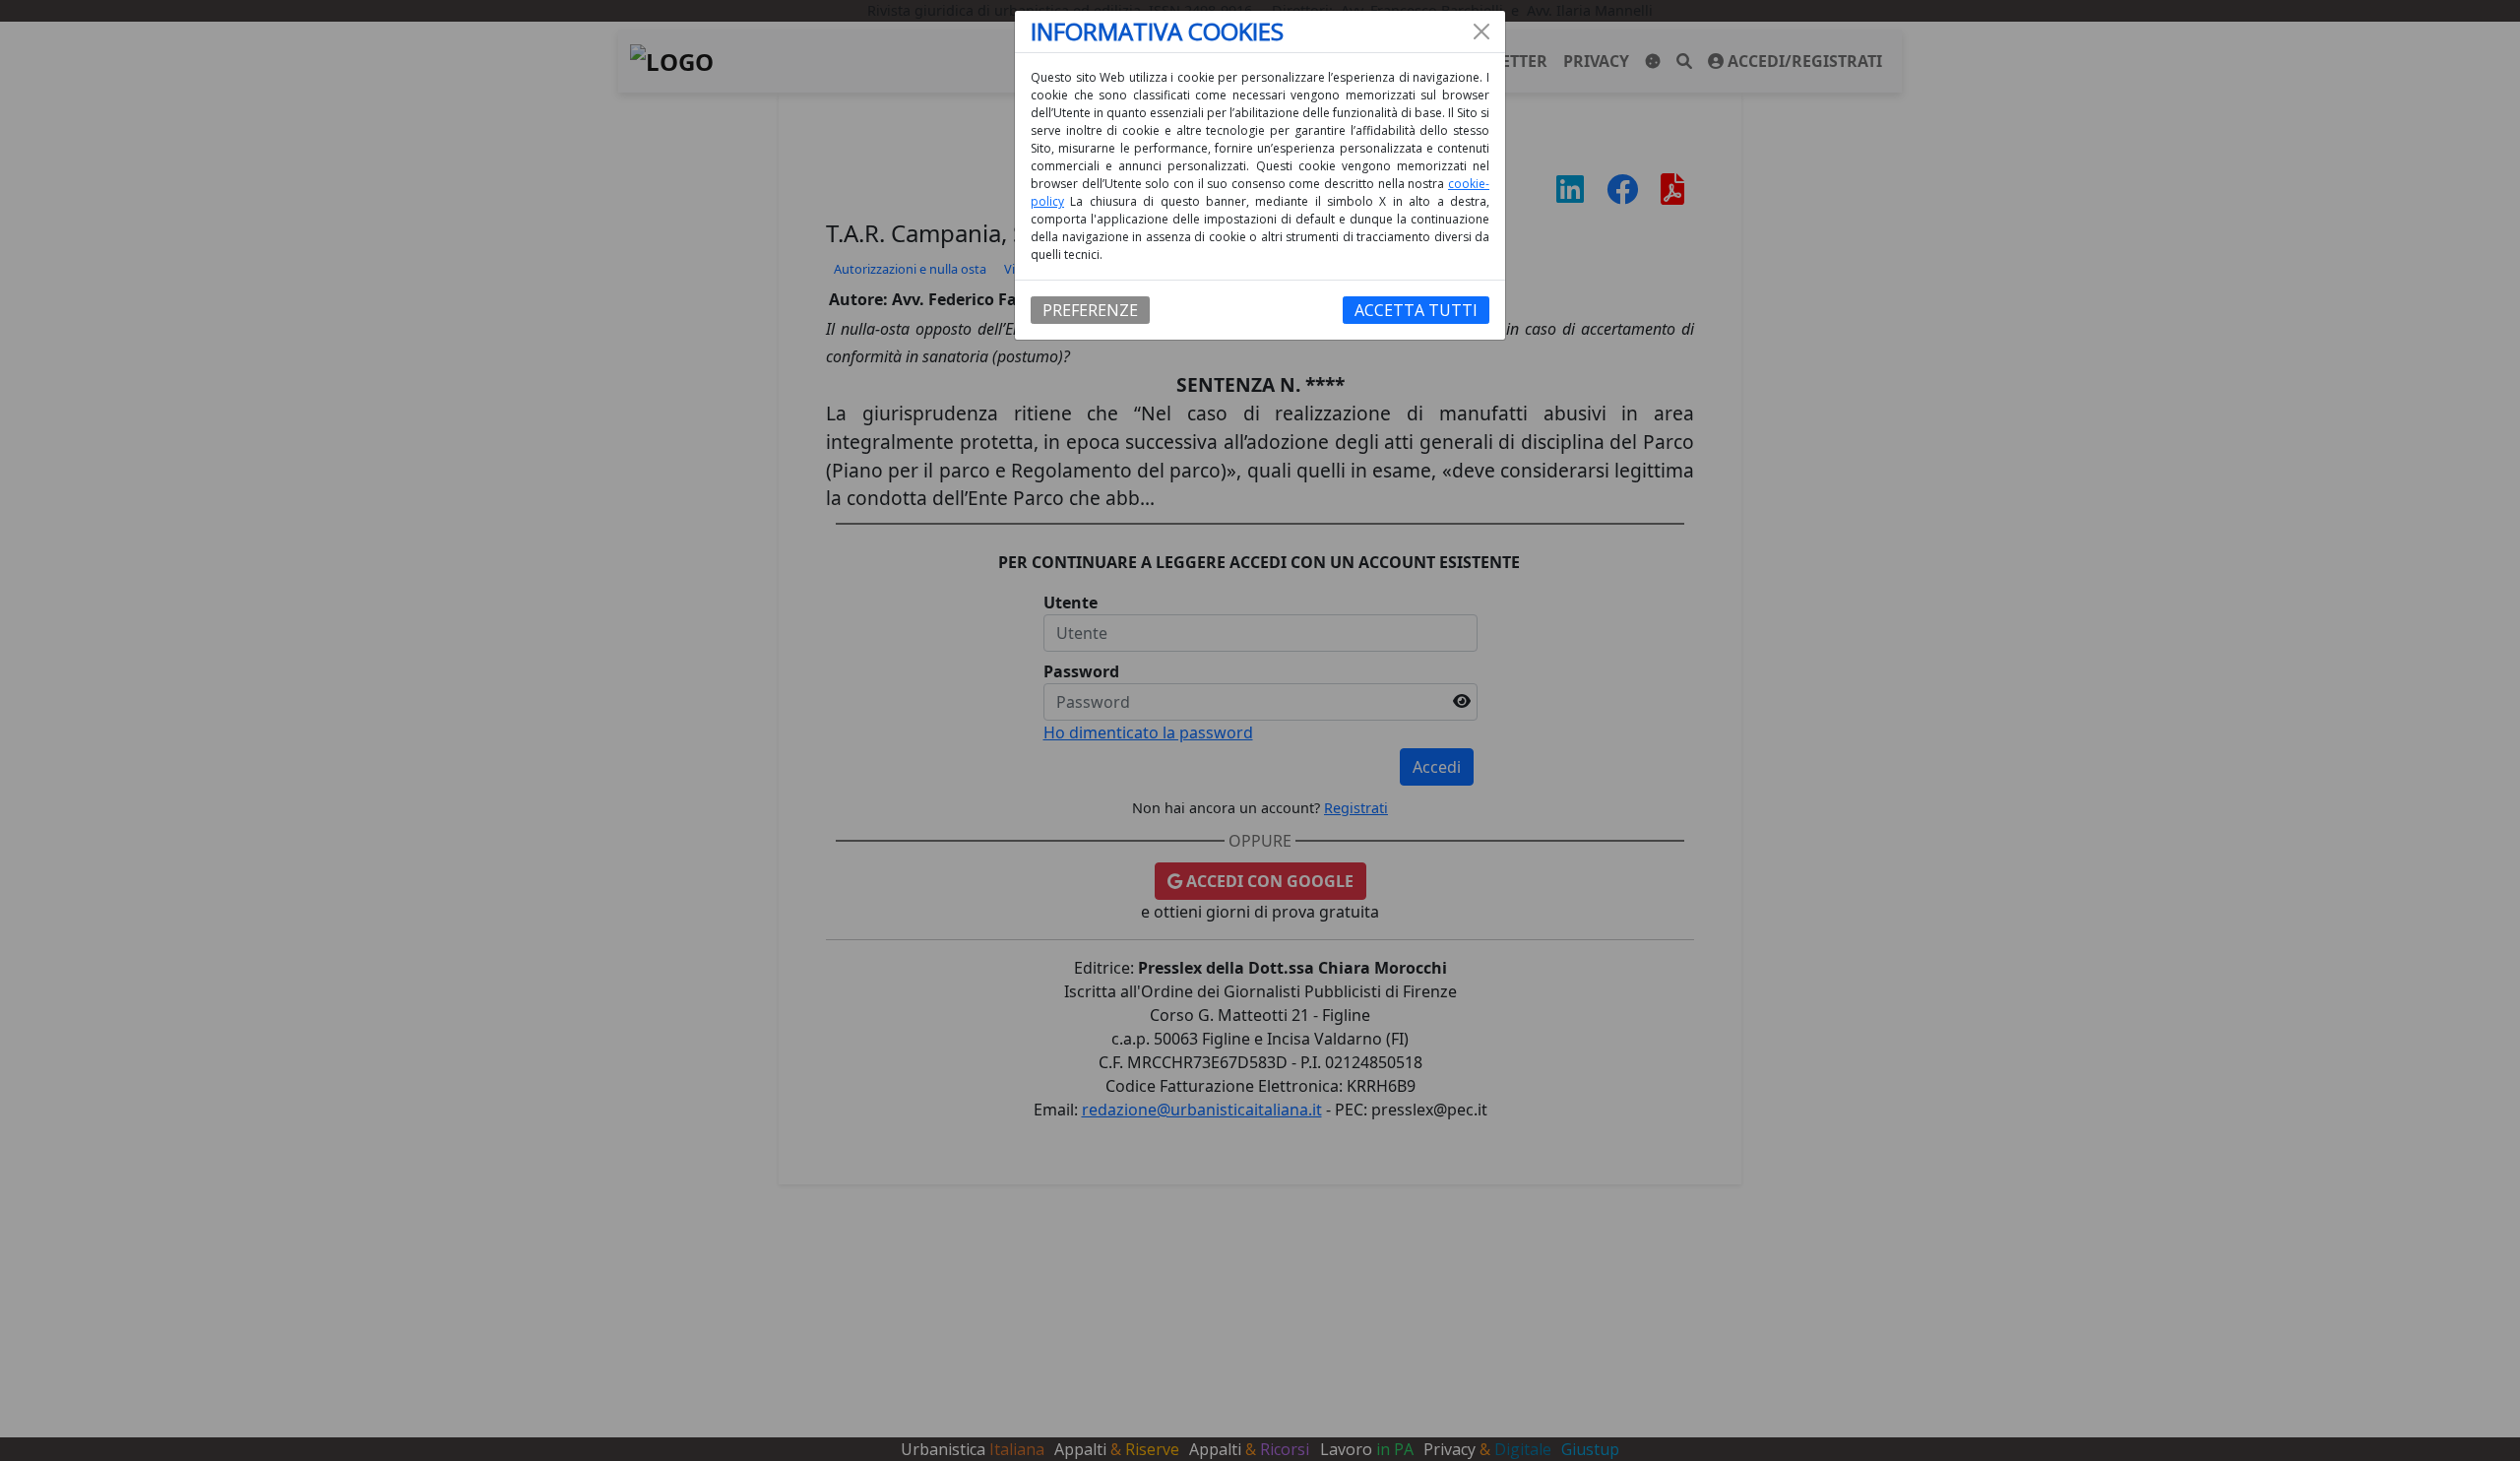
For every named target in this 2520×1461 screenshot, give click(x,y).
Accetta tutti (1416, 310)
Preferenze (1090, 310)
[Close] (1481, 32)
